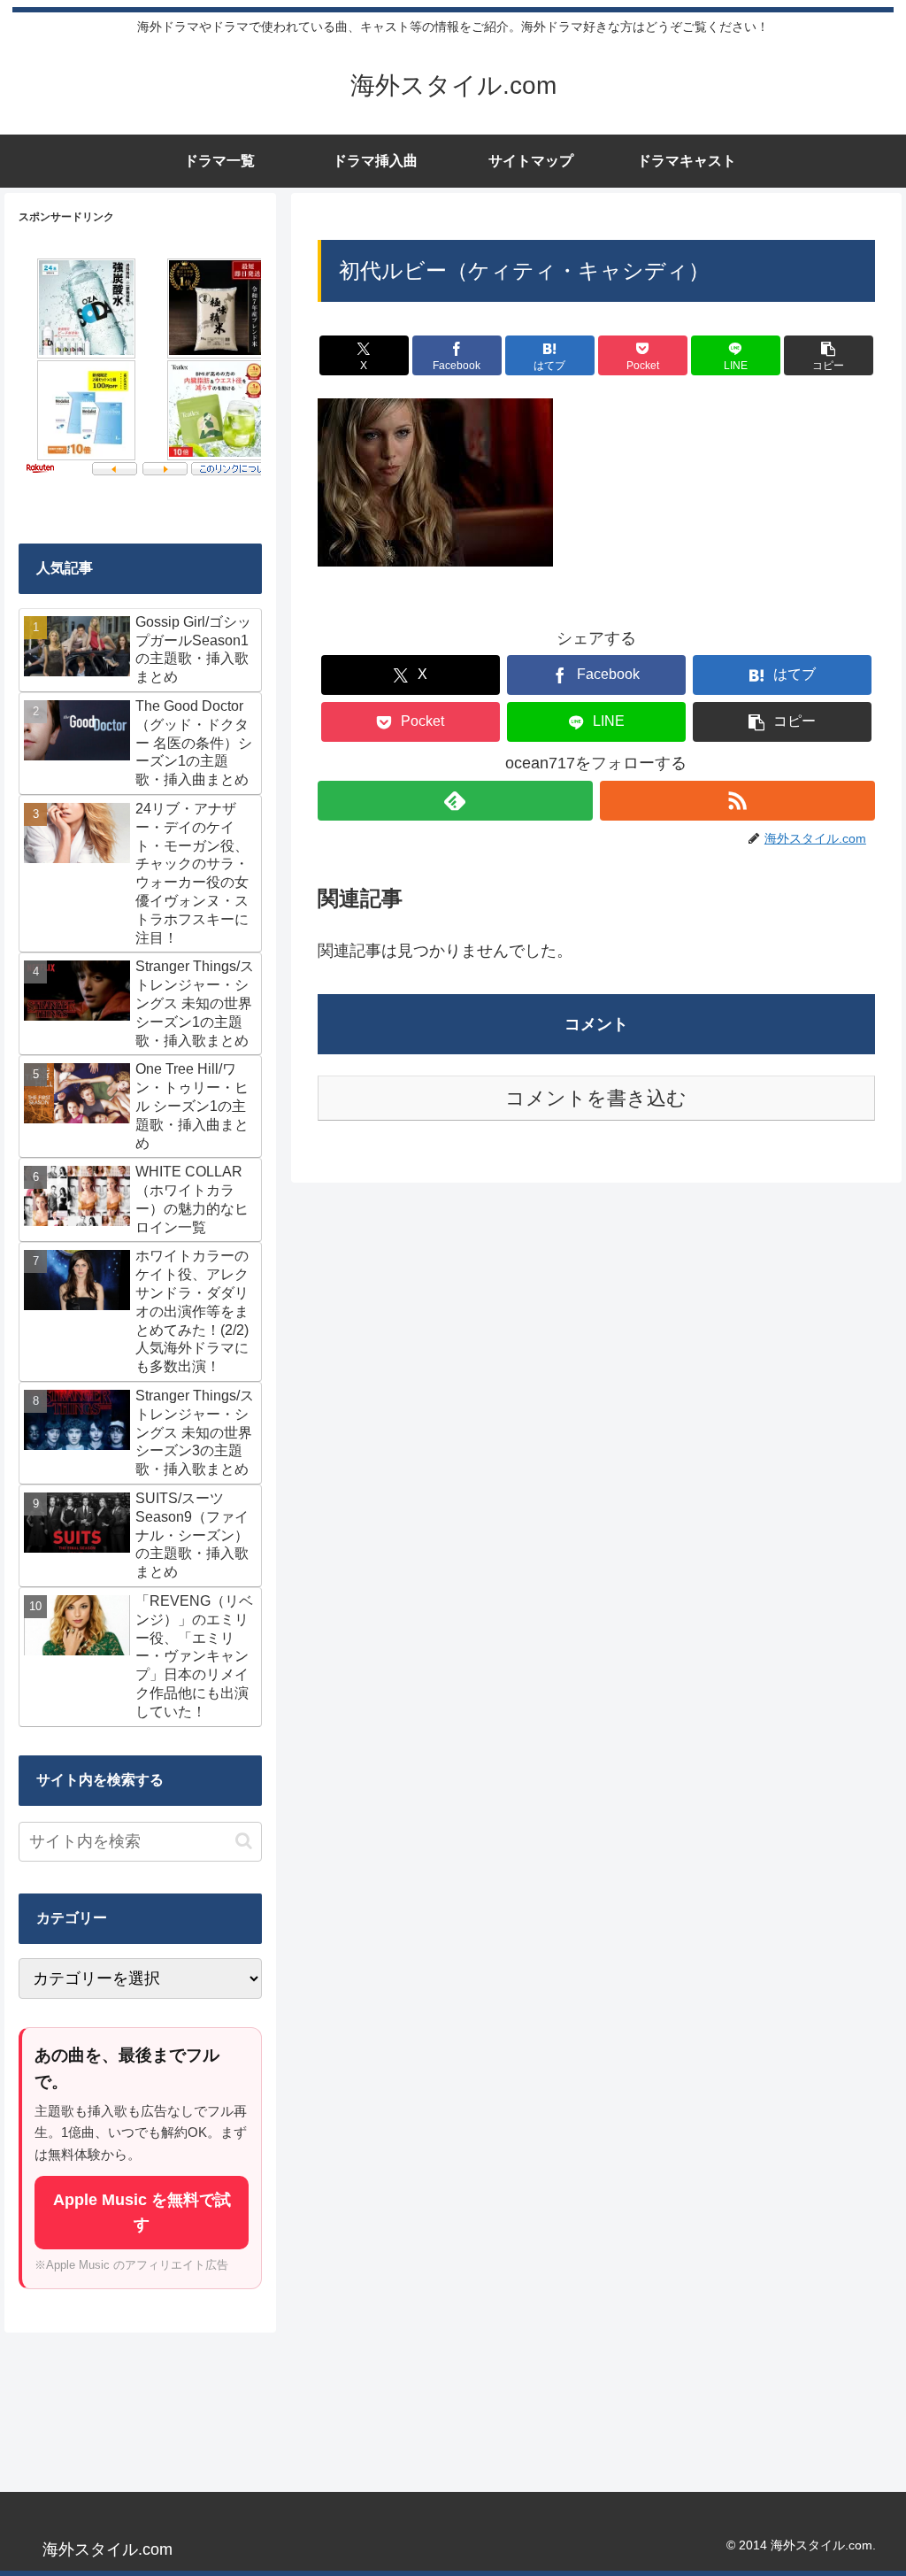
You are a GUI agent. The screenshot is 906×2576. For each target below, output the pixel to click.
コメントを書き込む (596, 1098)
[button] (829, 355)
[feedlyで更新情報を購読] (455, 801)
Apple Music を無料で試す (142, 2212)
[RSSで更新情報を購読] (737, 801)
